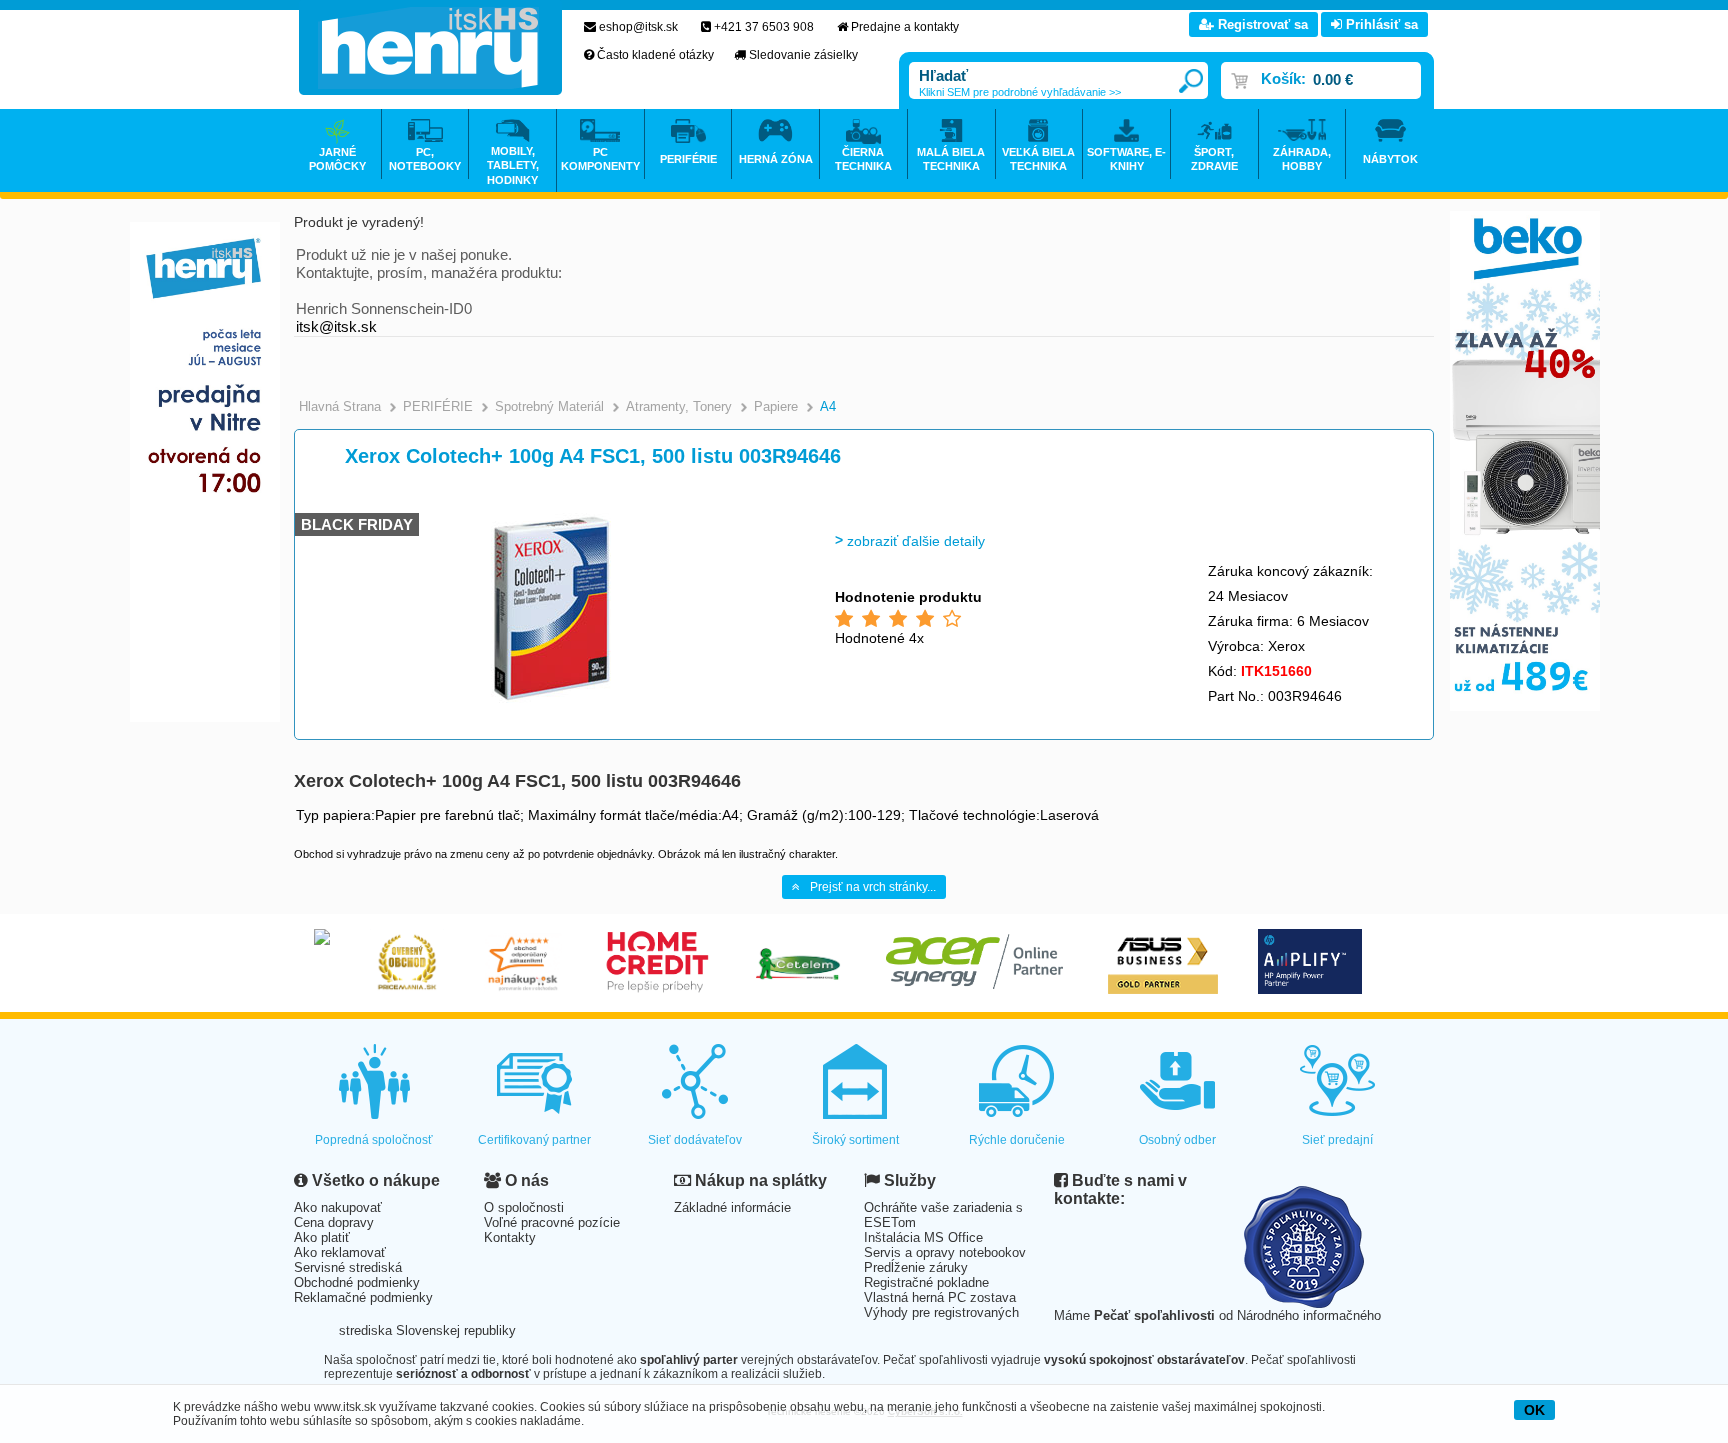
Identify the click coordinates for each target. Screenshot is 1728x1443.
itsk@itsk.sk (336, 326)
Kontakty (510, 1237)
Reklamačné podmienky (363, 1297)
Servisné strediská (348, 1267)
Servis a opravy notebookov (945, 1252)
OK (1534, 1410)
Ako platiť (322, 1237)
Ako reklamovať (340, 1252)
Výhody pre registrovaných (941, 1312)
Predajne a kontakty (905, 27)
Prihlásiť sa (1380, 24)
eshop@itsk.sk (638, 27)
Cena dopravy (334, 1222)
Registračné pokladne (926, 1282)
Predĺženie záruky (916, 1267)
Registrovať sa (1261, 24)
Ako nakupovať (338, 1207)
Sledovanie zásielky (803, 55)
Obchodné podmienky (357, 1282)
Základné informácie (732, 1207)
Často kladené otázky (655, 55)
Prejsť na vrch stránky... (873, 887)
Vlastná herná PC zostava (940, 1297)
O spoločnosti (524, 1207)
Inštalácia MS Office (923, 1237)
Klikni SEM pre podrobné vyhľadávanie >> (1020, 92)
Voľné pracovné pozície (552, 1222)
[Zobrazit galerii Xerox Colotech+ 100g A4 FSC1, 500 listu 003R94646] (551, 699)
